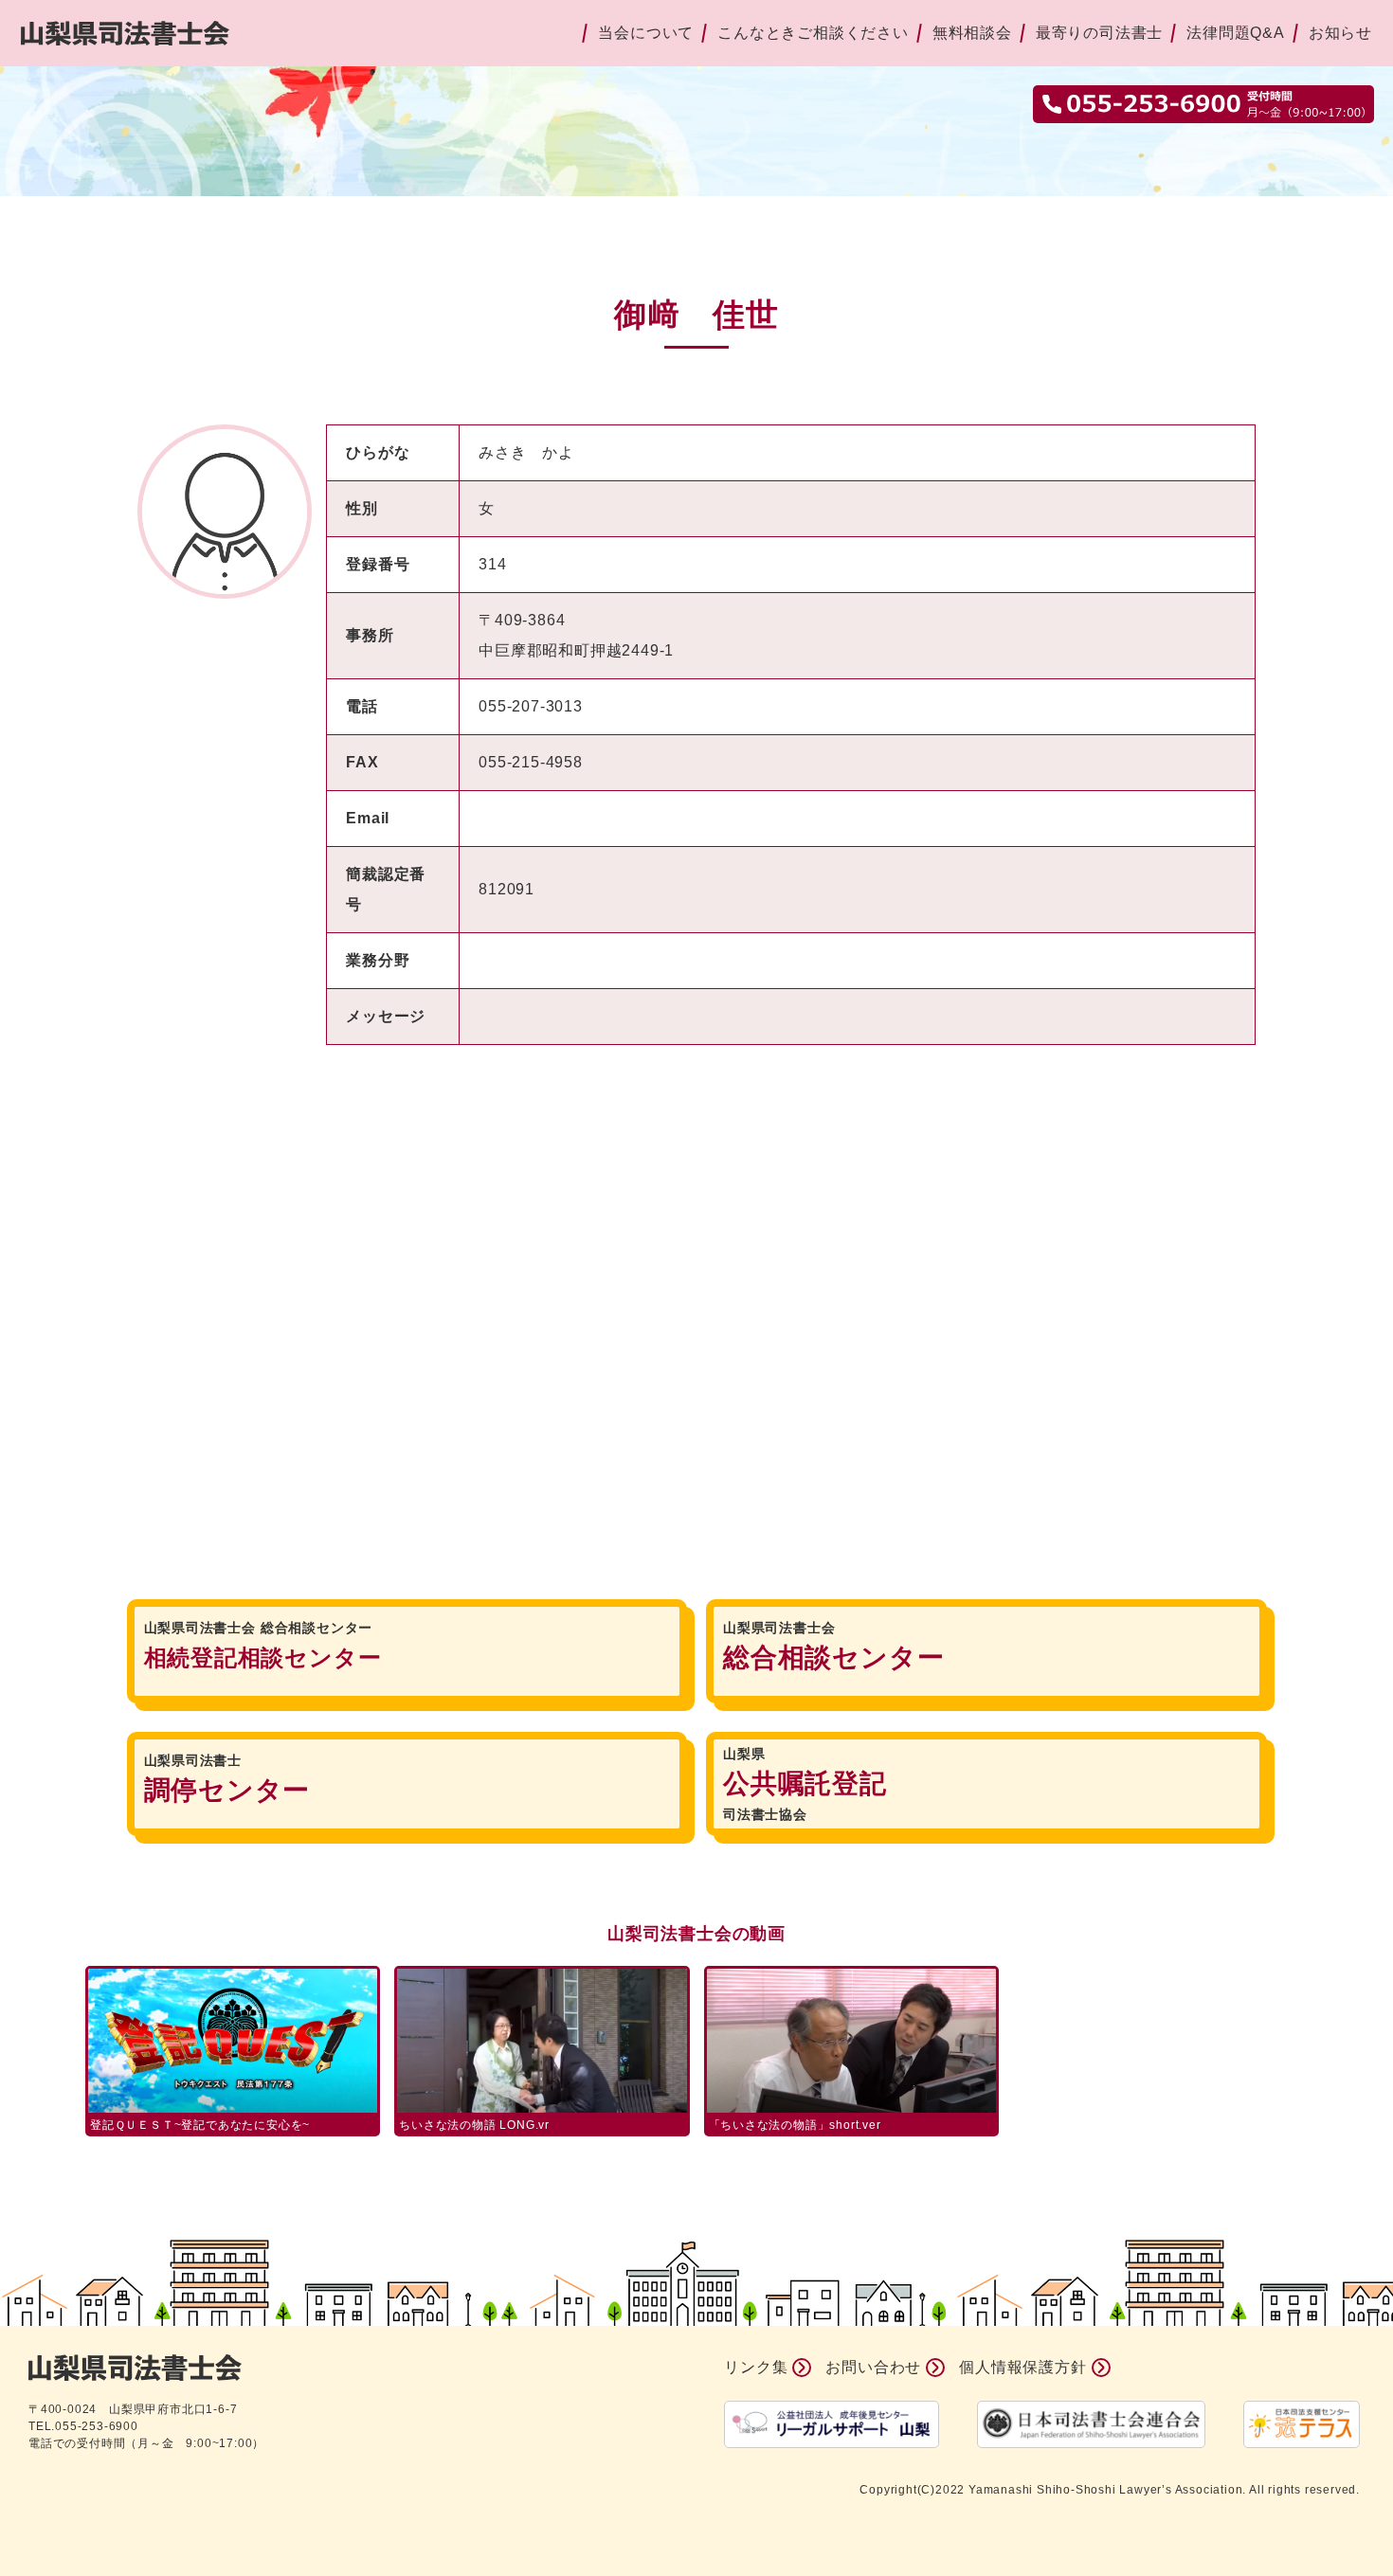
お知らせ (1340, 33)
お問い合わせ (873, 2367)
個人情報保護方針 (1022, 2367)
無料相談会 (972, 33)
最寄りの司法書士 (1099, 33)
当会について (646, 33)
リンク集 (756, 2367)
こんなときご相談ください (813, 33)
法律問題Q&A (1236, 33)
